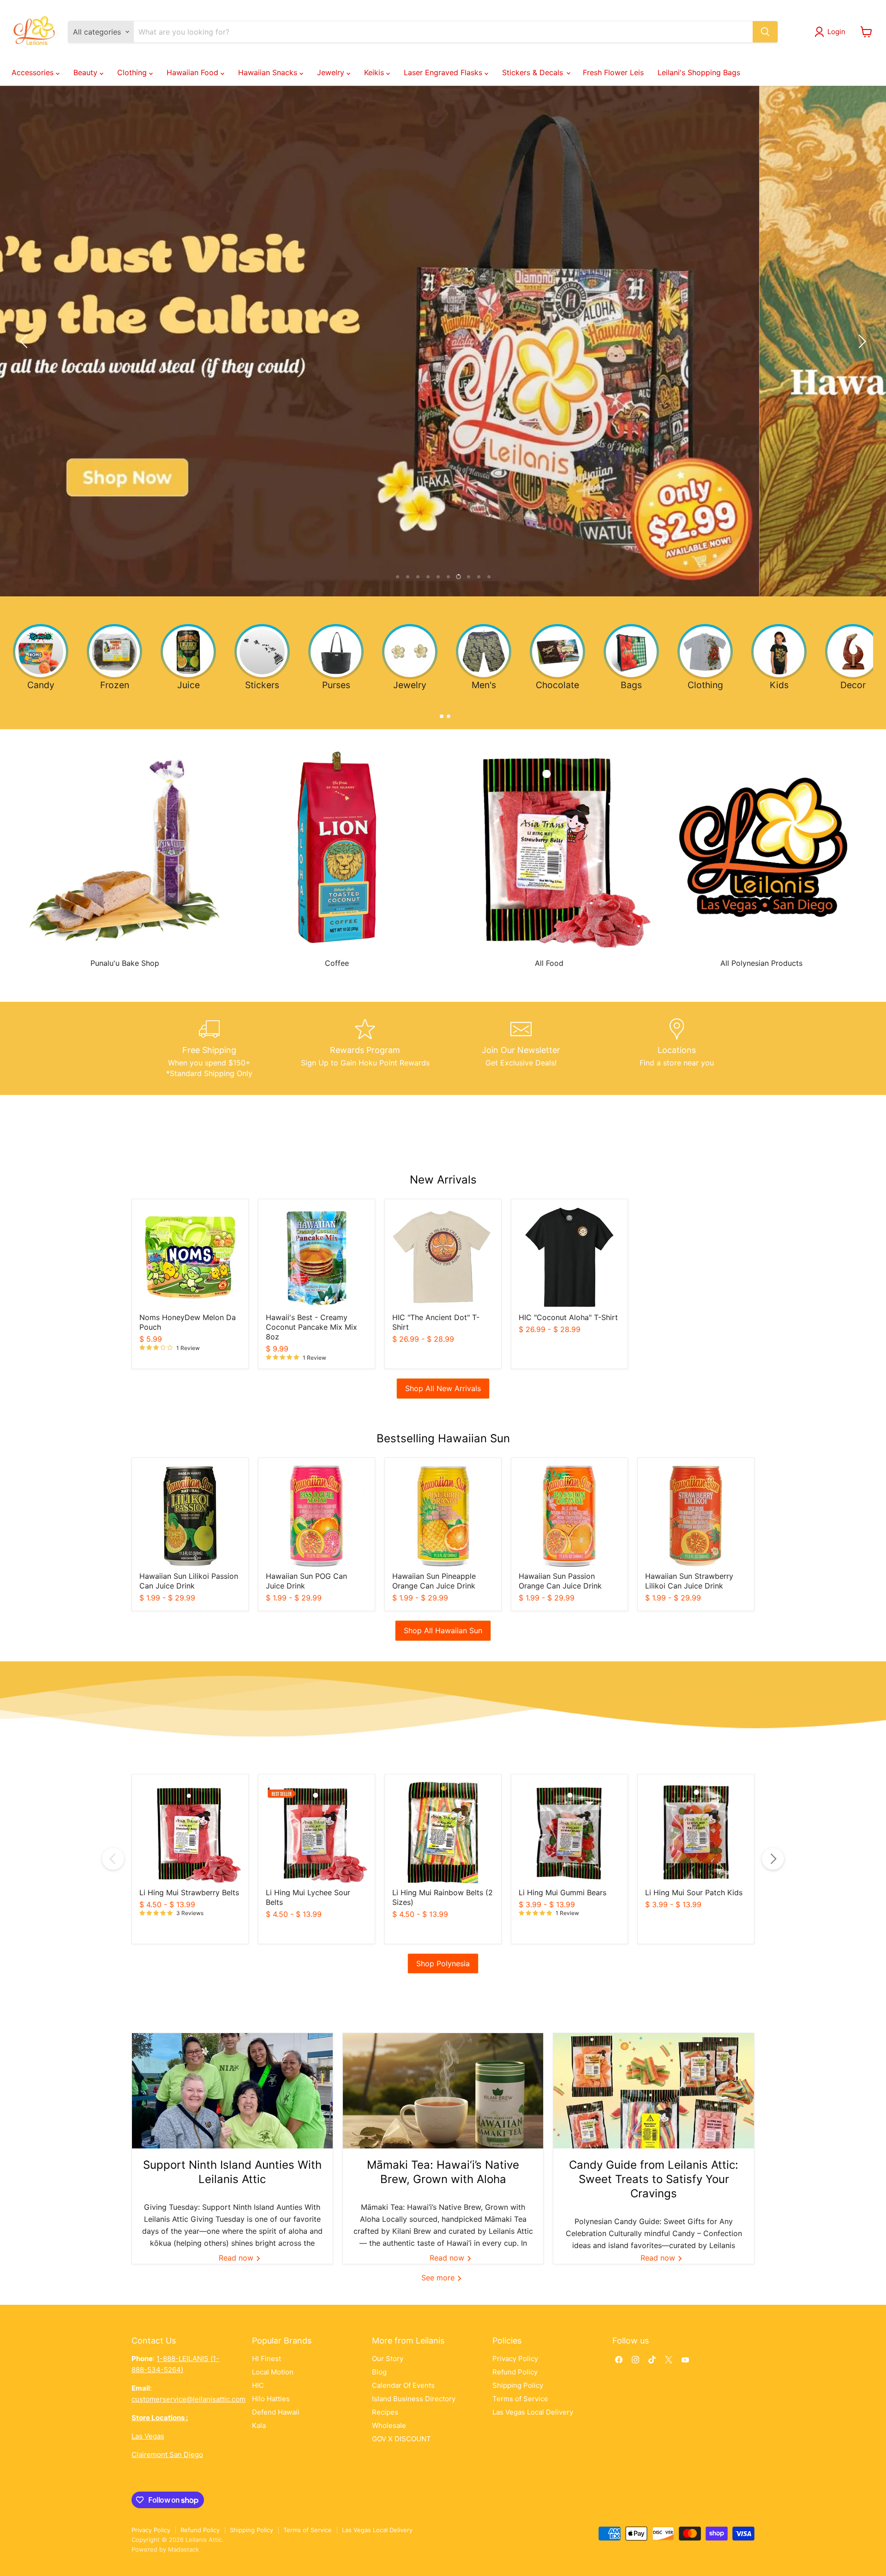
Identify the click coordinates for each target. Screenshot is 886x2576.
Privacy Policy (515, 2359)
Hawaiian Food (194, 72)
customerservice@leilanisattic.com (189, 2399)
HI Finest (266, 2359)
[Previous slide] (25, 341)
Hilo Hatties (271, 2399)
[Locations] (677, 1048)
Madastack (183, 2549)
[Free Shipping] (210, 1048)
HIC (258, 2385)
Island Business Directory (414, 2399)
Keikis (375, 72)
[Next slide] (861, 341)
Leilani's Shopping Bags (699, 72)
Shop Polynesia (443, 1963)
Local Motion (273, 2372)
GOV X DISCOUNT (401, 2439)
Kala (259, 2425)
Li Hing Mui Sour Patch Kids (694, 1892)
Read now (237, 2258)
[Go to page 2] (446, 714)
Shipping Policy (518, 2385)
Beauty (87, 72)
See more (439, 2278)
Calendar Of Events (403, 2385)
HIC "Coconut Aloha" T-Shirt (568, 1317)
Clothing (133, 72)
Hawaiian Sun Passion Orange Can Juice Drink (560, 1581)
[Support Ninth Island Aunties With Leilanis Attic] (232, 2091)
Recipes (385, 2412)
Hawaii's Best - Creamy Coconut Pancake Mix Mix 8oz (311, 1327)
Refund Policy (515, 2372)
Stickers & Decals (534, 72)
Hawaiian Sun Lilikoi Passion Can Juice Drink (189, 1581)
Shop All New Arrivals (443, 1388)
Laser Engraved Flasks (444, 72)
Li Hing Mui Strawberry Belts (189, 1892)
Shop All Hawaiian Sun (443, 1630)
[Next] (773, 1859)
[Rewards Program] (365, 1048)
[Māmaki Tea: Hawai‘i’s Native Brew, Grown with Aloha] (443, 2091)
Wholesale (389, 2425)
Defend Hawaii (276, 2412)
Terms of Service (520, 2399)
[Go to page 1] (440, 714)
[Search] (765, 32)
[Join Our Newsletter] (521, 1048)
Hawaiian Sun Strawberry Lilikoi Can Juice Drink (689, 1581)
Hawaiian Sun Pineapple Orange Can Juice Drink (434, 1581)
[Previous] (113, 1859)
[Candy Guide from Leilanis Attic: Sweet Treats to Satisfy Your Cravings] (654, 2091)
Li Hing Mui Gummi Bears (563, 1892)
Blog (379, 2372)
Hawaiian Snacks (269, 72)
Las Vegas (148, 2436)
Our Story (388, 2359)
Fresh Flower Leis (613, 72)
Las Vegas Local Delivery (533, 2412)
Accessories (34, 72)
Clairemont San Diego (167, 2454)
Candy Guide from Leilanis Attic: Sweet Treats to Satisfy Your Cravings (654, 2179)
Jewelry (332, 72)
